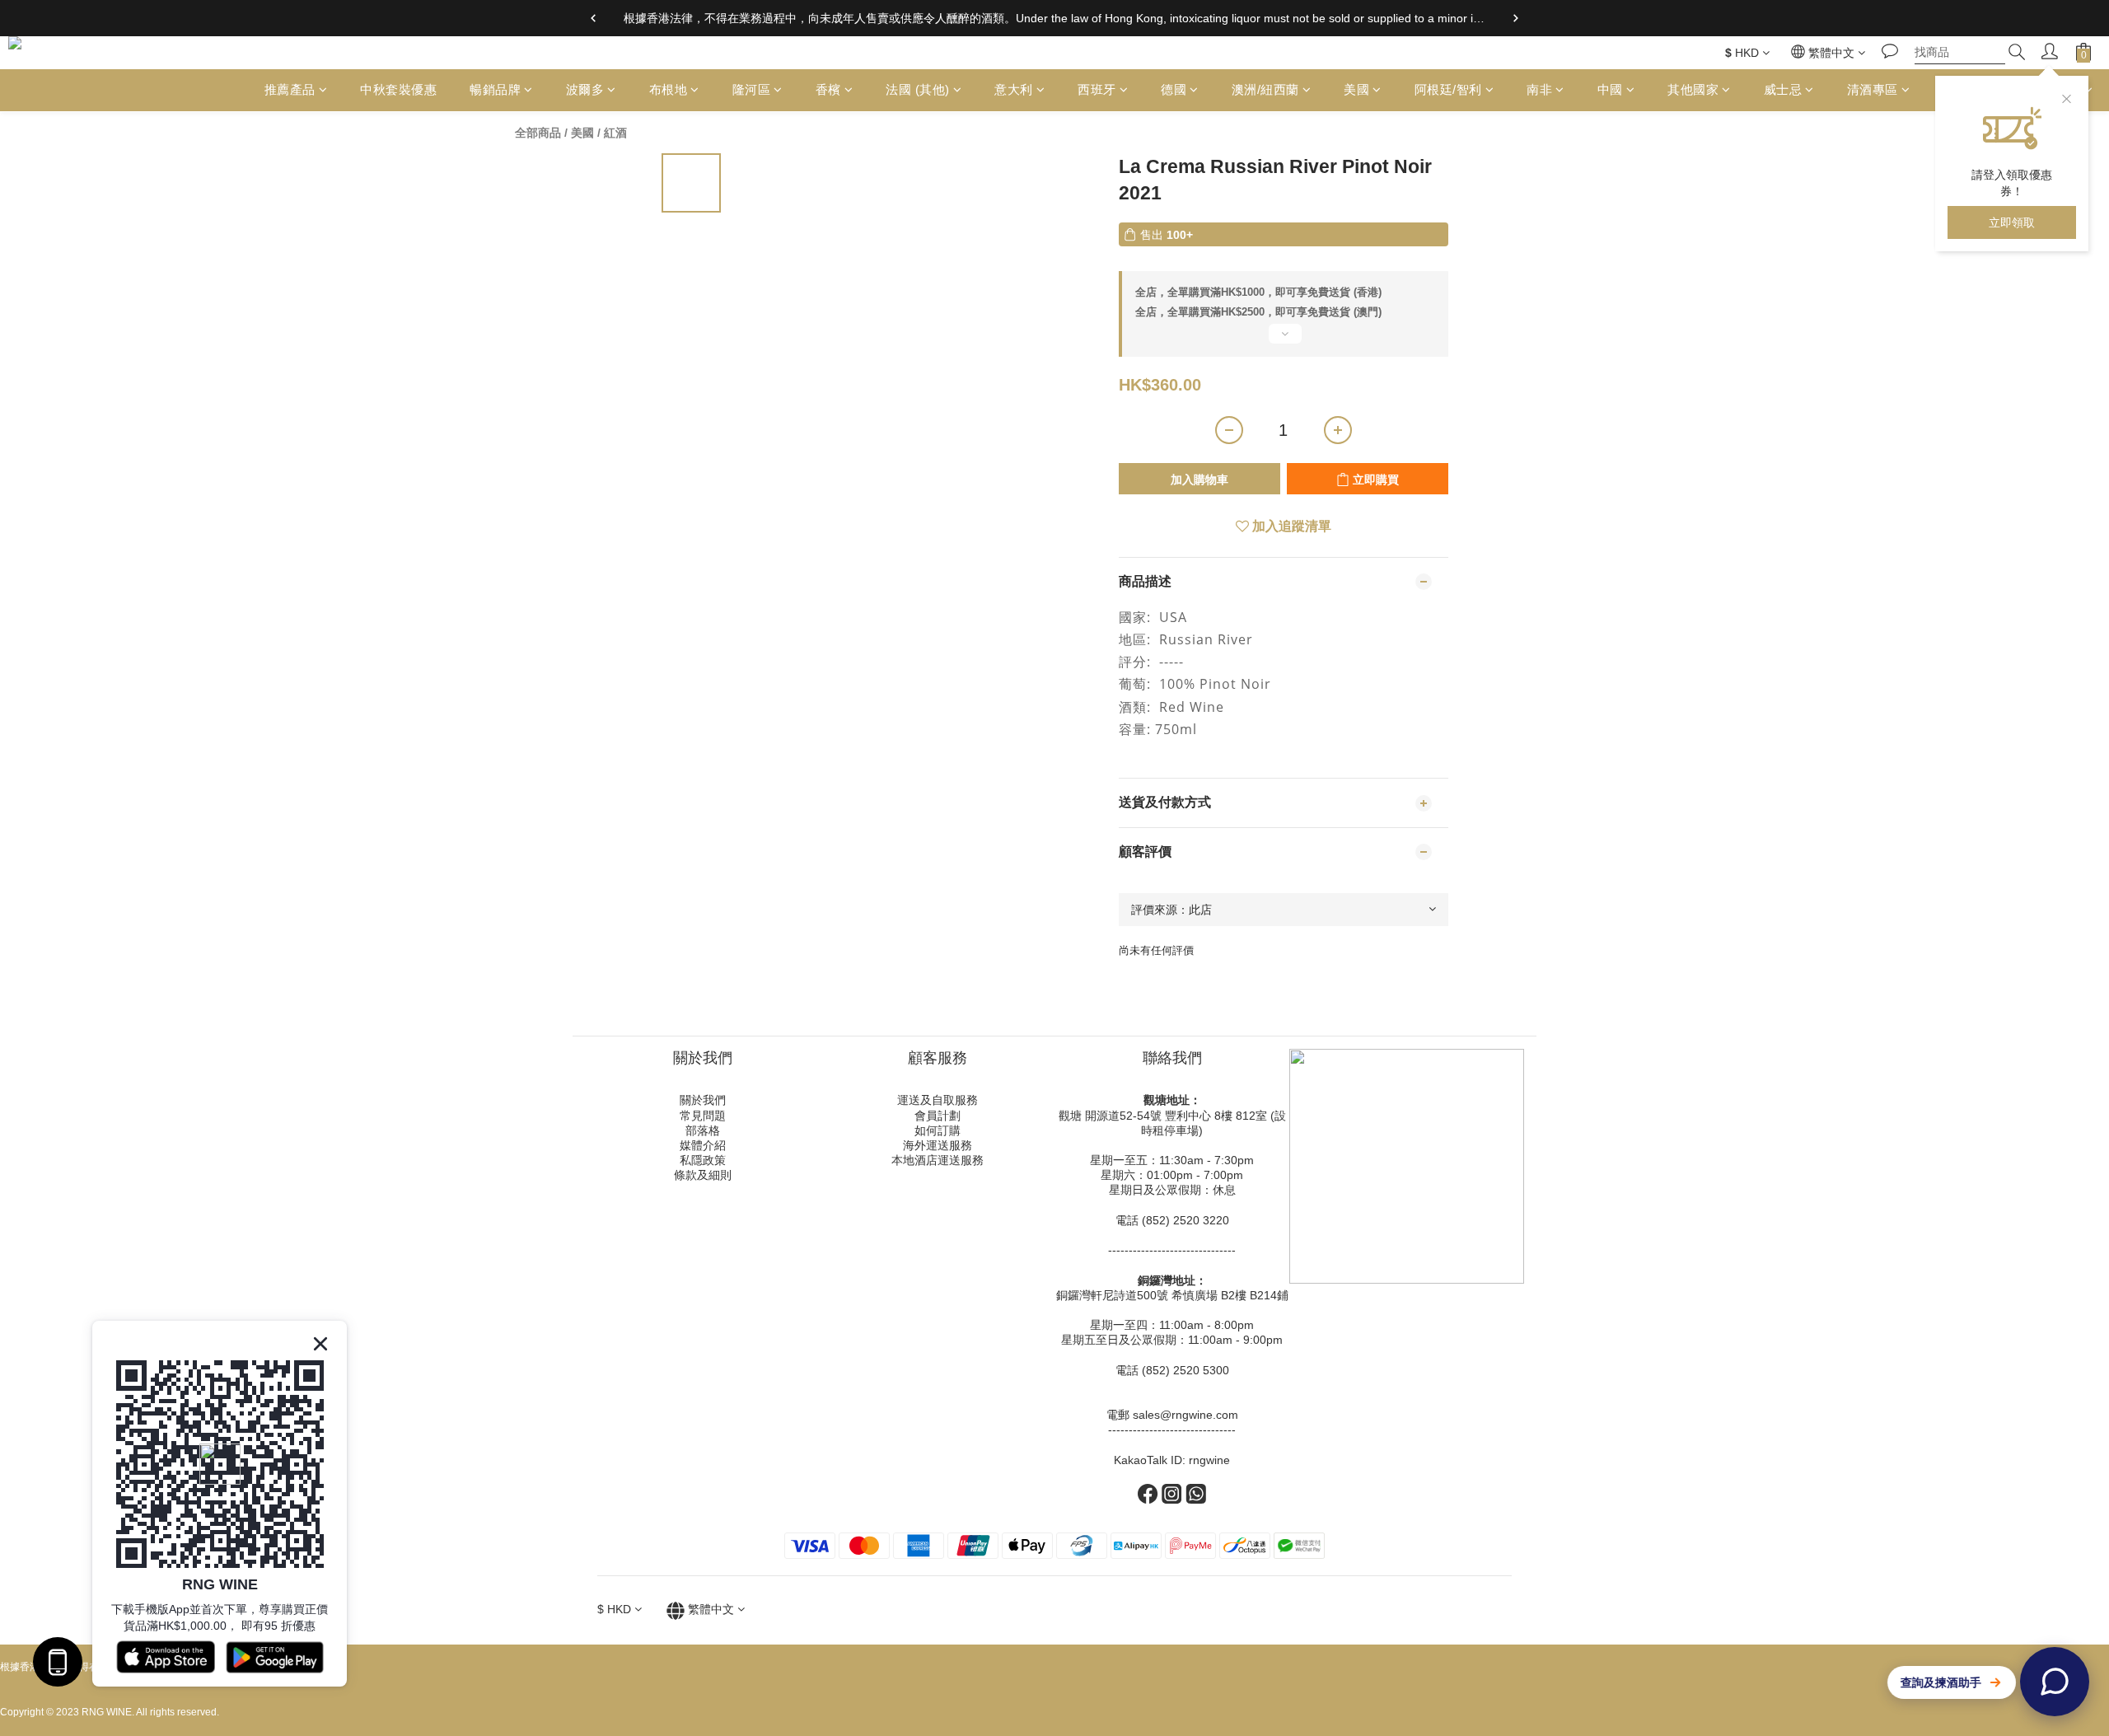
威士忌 (1783, 89)
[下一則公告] (1516, 18)
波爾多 (585, 89)
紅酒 (615, 133)
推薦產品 (290, 89)
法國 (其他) (918, 89)
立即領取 (2012, 222)
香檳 (828, 89)
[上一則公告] (593, 18)
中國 (1610, 89)
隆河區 (752, 89)
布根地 (669, 89)
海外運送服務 (938, 1145)
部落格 (703, 1130)
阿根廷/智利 (1448, 89)
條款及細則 (703, 1175)
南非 (1539, 89)
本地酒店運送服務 (938, 1160)
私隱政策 (703, 1160)
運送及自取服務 (938, 1100)
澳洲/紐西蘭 (1265, 89)
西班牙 (1097, 89)
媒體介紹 (703, 1145)
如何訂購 (938, 1130)
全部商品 (538, 133)
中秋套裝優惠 (398, 89)
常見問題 (703, 1116)
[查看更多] (1284, 340)
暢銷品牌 (495, 89)
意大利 (1014, 89)
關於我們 (703, 1100)
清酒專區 (1873, 89)
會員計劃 (938, 1116)
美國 (1356, 89)
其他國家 (1693, 89)
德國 (1174, 89)
